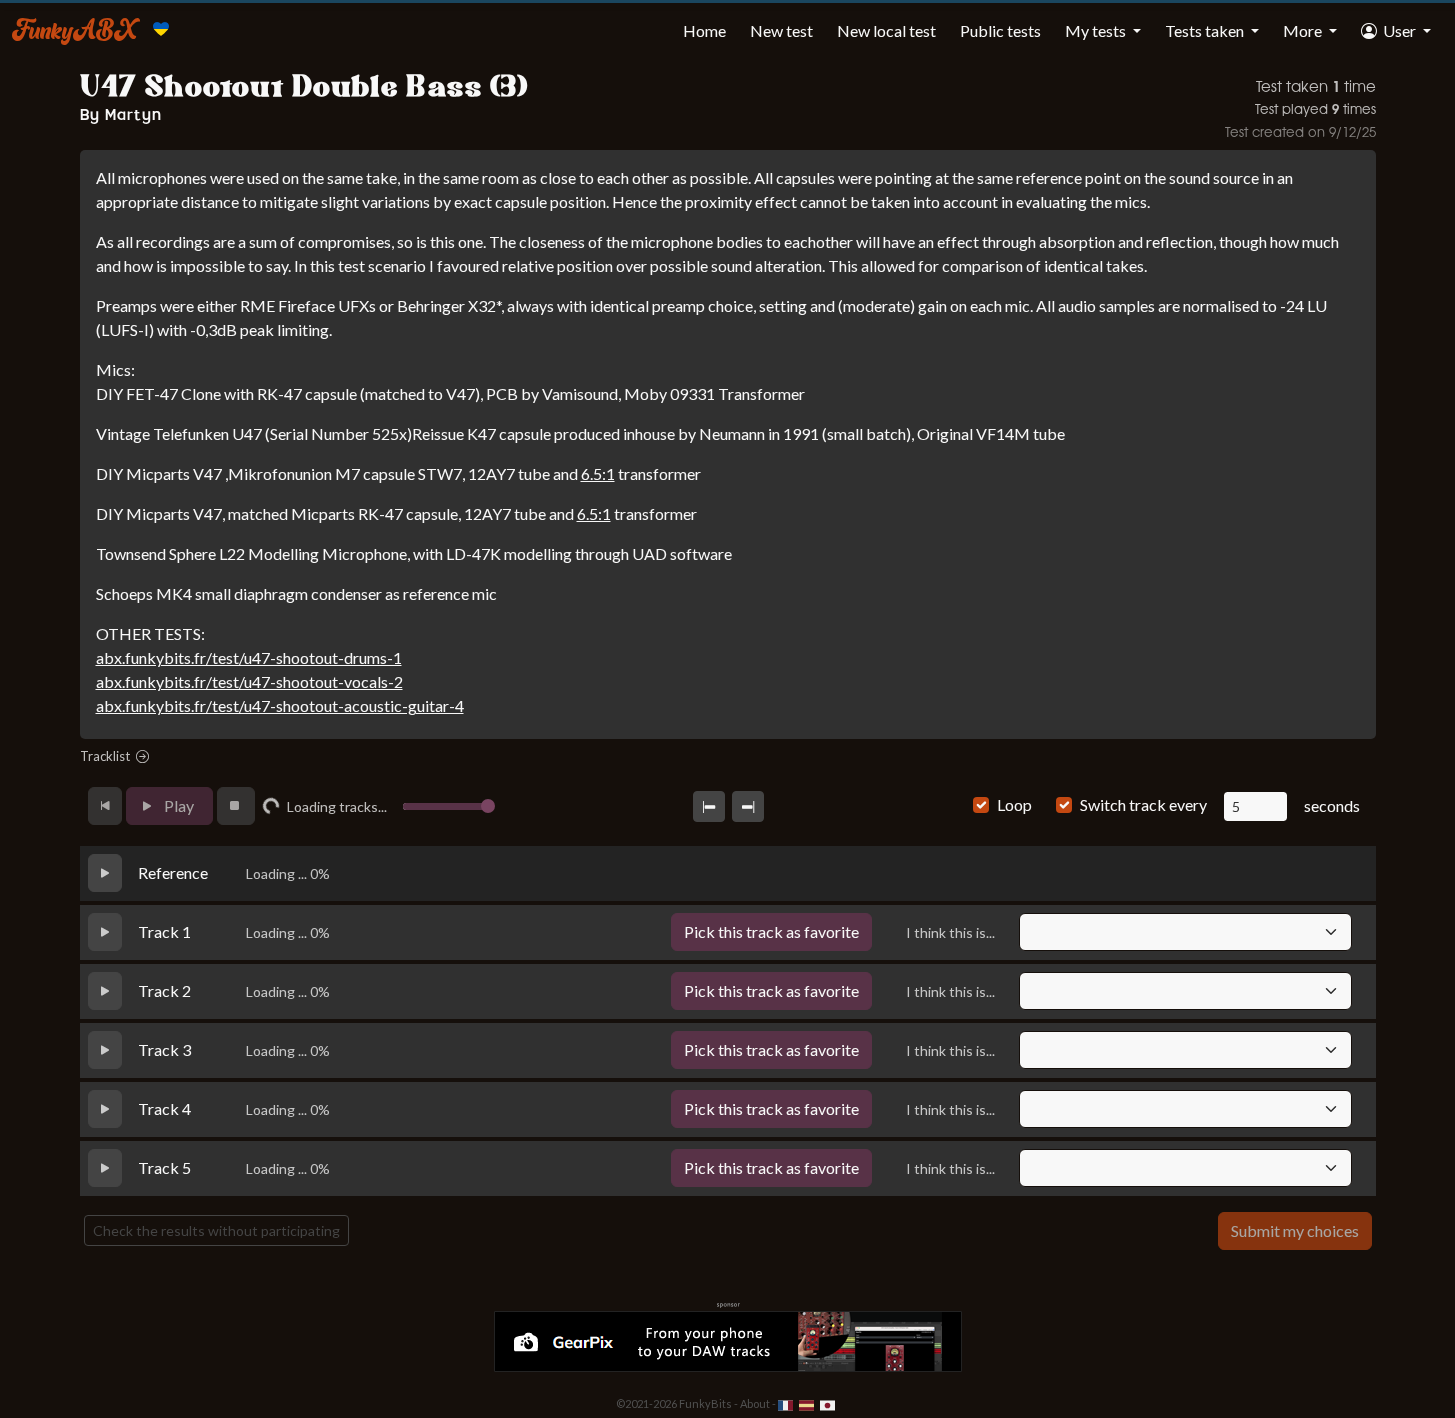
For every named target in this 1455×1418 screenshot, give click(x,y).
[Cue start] (725, 806)
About (755, 1403)
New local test (886, 30)
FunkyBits (705, 1403)
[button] (1396, 31)
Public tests (1000, 30)
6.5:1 (598, 473)
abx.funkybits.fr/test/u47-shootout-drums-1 (249, 657)
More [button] (1304, 30)
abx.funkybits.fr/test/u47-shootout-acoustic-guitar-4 (280, 705)
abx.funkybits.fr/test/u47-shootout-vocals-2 (249, 681)
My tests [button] (1097, 30)
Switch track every (1143, 804)
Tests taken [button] (1206, 30)
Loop (1014, 804)
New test (781, 30)
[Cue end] (764, 806)
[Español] (807, 1403)
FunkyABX (74, 29)
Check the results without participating (216, 1230)
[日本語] (827, 1403)
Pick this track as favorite (771, 931)
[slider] (520, 806)
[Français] (786, 1403)
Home (704, 30)
